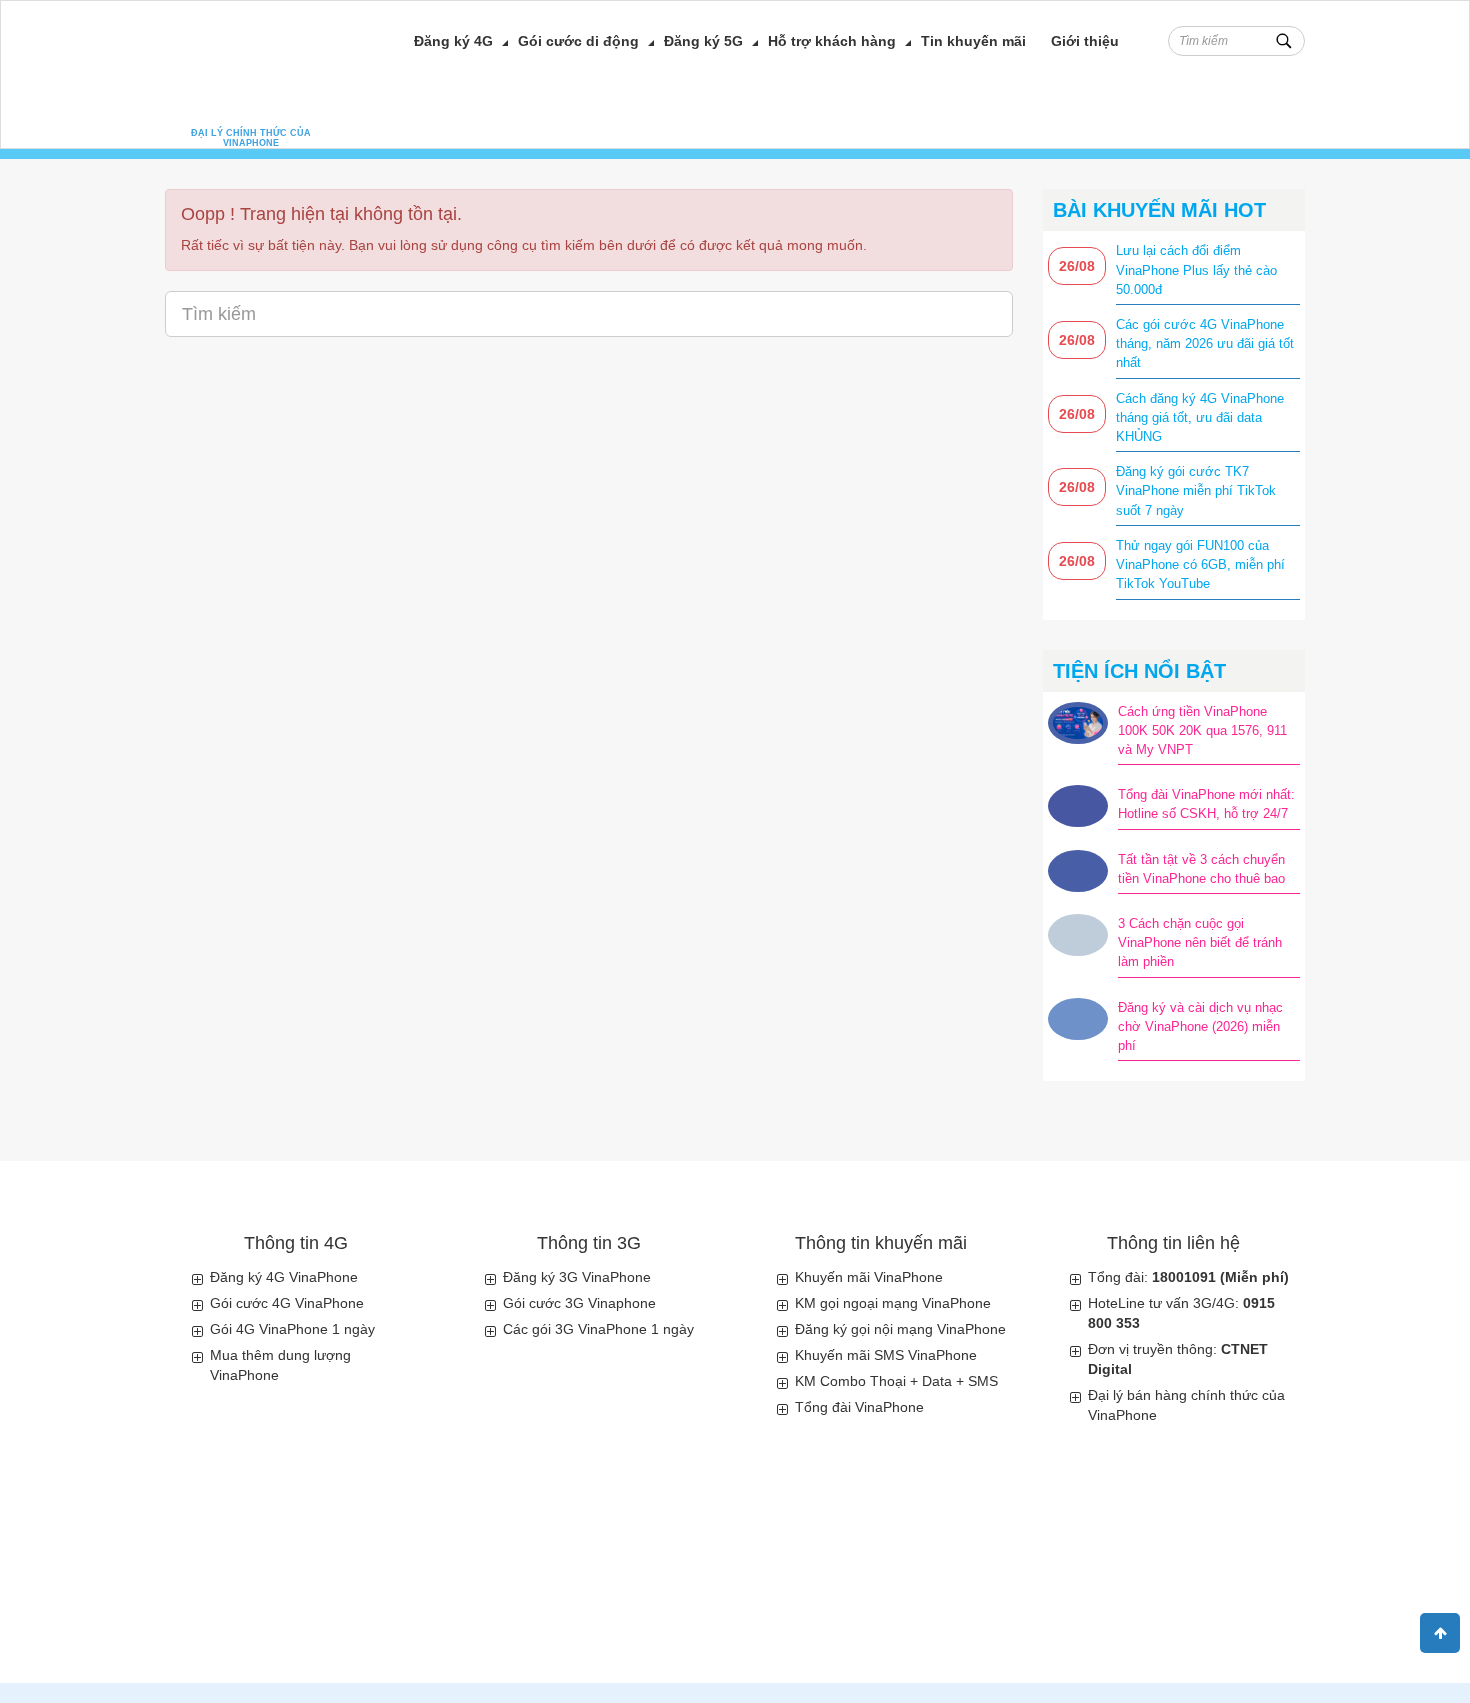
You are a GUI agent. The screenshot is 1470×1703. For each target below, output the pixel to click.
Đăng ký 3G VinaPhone (577, 1277)
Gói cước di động (578, 41)
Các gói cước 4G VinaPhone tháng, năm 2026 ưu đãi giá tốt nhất (1205, 343)
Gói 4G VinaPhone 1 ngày (292, 1329)
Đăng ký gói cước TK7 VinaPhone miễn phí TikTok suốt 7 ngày (1196, 490)
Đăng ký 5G (703, 41)
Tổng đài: (1188, 1277)
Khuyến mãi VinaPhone (869, 1277)
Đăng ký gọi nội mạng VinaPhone (900, 1329)
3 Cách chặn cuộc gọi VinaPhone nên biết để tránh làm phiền (1200, 942)
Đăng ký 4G (453, 41)
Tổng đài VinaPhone (859, 1407)
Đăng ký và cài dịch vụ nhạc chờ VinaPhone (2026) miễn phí (1200, 1026)
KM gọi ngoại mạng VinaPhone (893, 1303)
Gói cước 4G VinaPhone (287, 1303)
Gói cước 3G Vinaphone (579, 1303)
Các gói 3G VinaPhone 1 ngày (598, 1329)
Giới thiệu (1085, 41)
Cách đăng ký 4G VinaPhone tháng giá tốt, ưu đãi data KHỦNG (1200, 417)
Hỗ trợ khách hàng (832, 41)
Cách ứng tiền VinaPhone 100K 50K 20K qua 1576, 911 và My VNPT (1202, 730)
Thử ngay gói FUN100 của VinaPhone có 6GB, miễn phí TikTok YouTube (1200, 564)
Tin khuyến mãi (973, 41)
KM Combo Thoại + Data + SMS (896, 1381)
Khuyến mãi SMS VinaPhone (886, 1355)
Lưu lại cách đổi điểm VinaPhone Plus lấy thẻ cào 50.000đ (1196, 269)
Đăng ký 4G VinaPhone (284, 1277)
